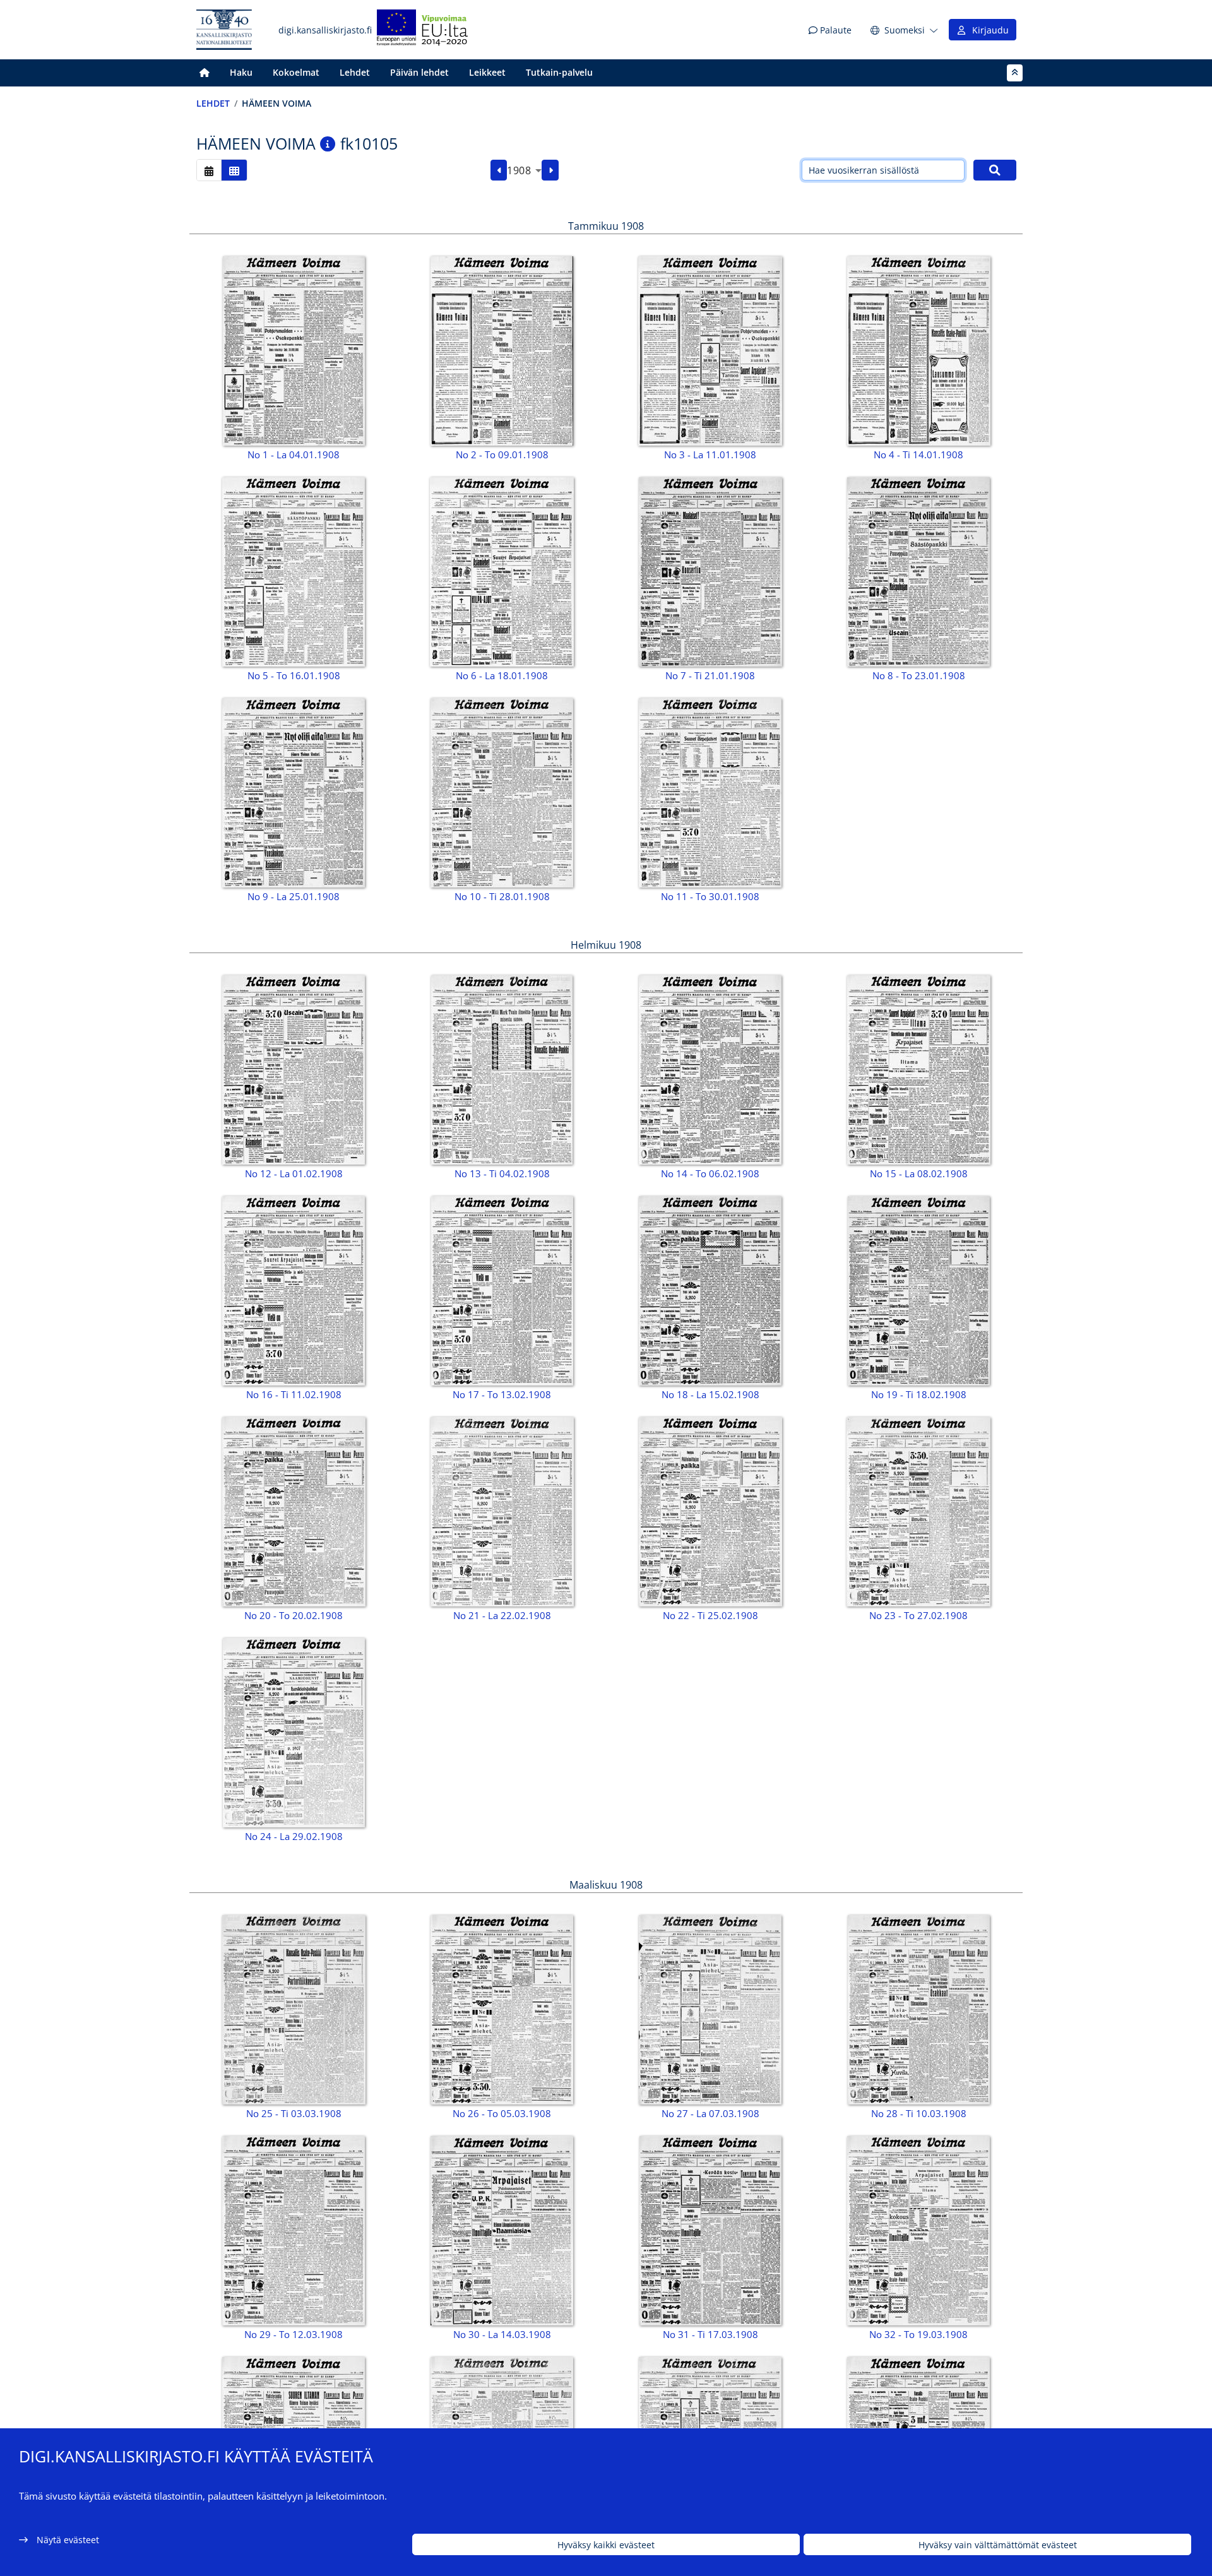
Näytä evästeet (68, 2540)
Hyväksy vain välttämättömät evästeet (998, 2545)
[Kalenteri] (209, 170)
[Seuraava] (550, 170)
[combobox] (524, 170)
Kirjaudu (988, 30)
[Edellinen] (499, 170)
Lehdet (355, 72)
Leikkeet (487, 72)
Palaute (835, 30)
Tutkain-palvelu (559, 72)
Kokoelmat (296, 72)
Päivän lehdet (419, 72)
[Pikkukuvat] (234, 170)
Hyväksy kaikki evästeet (606, 2545)
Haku (241, 72)
